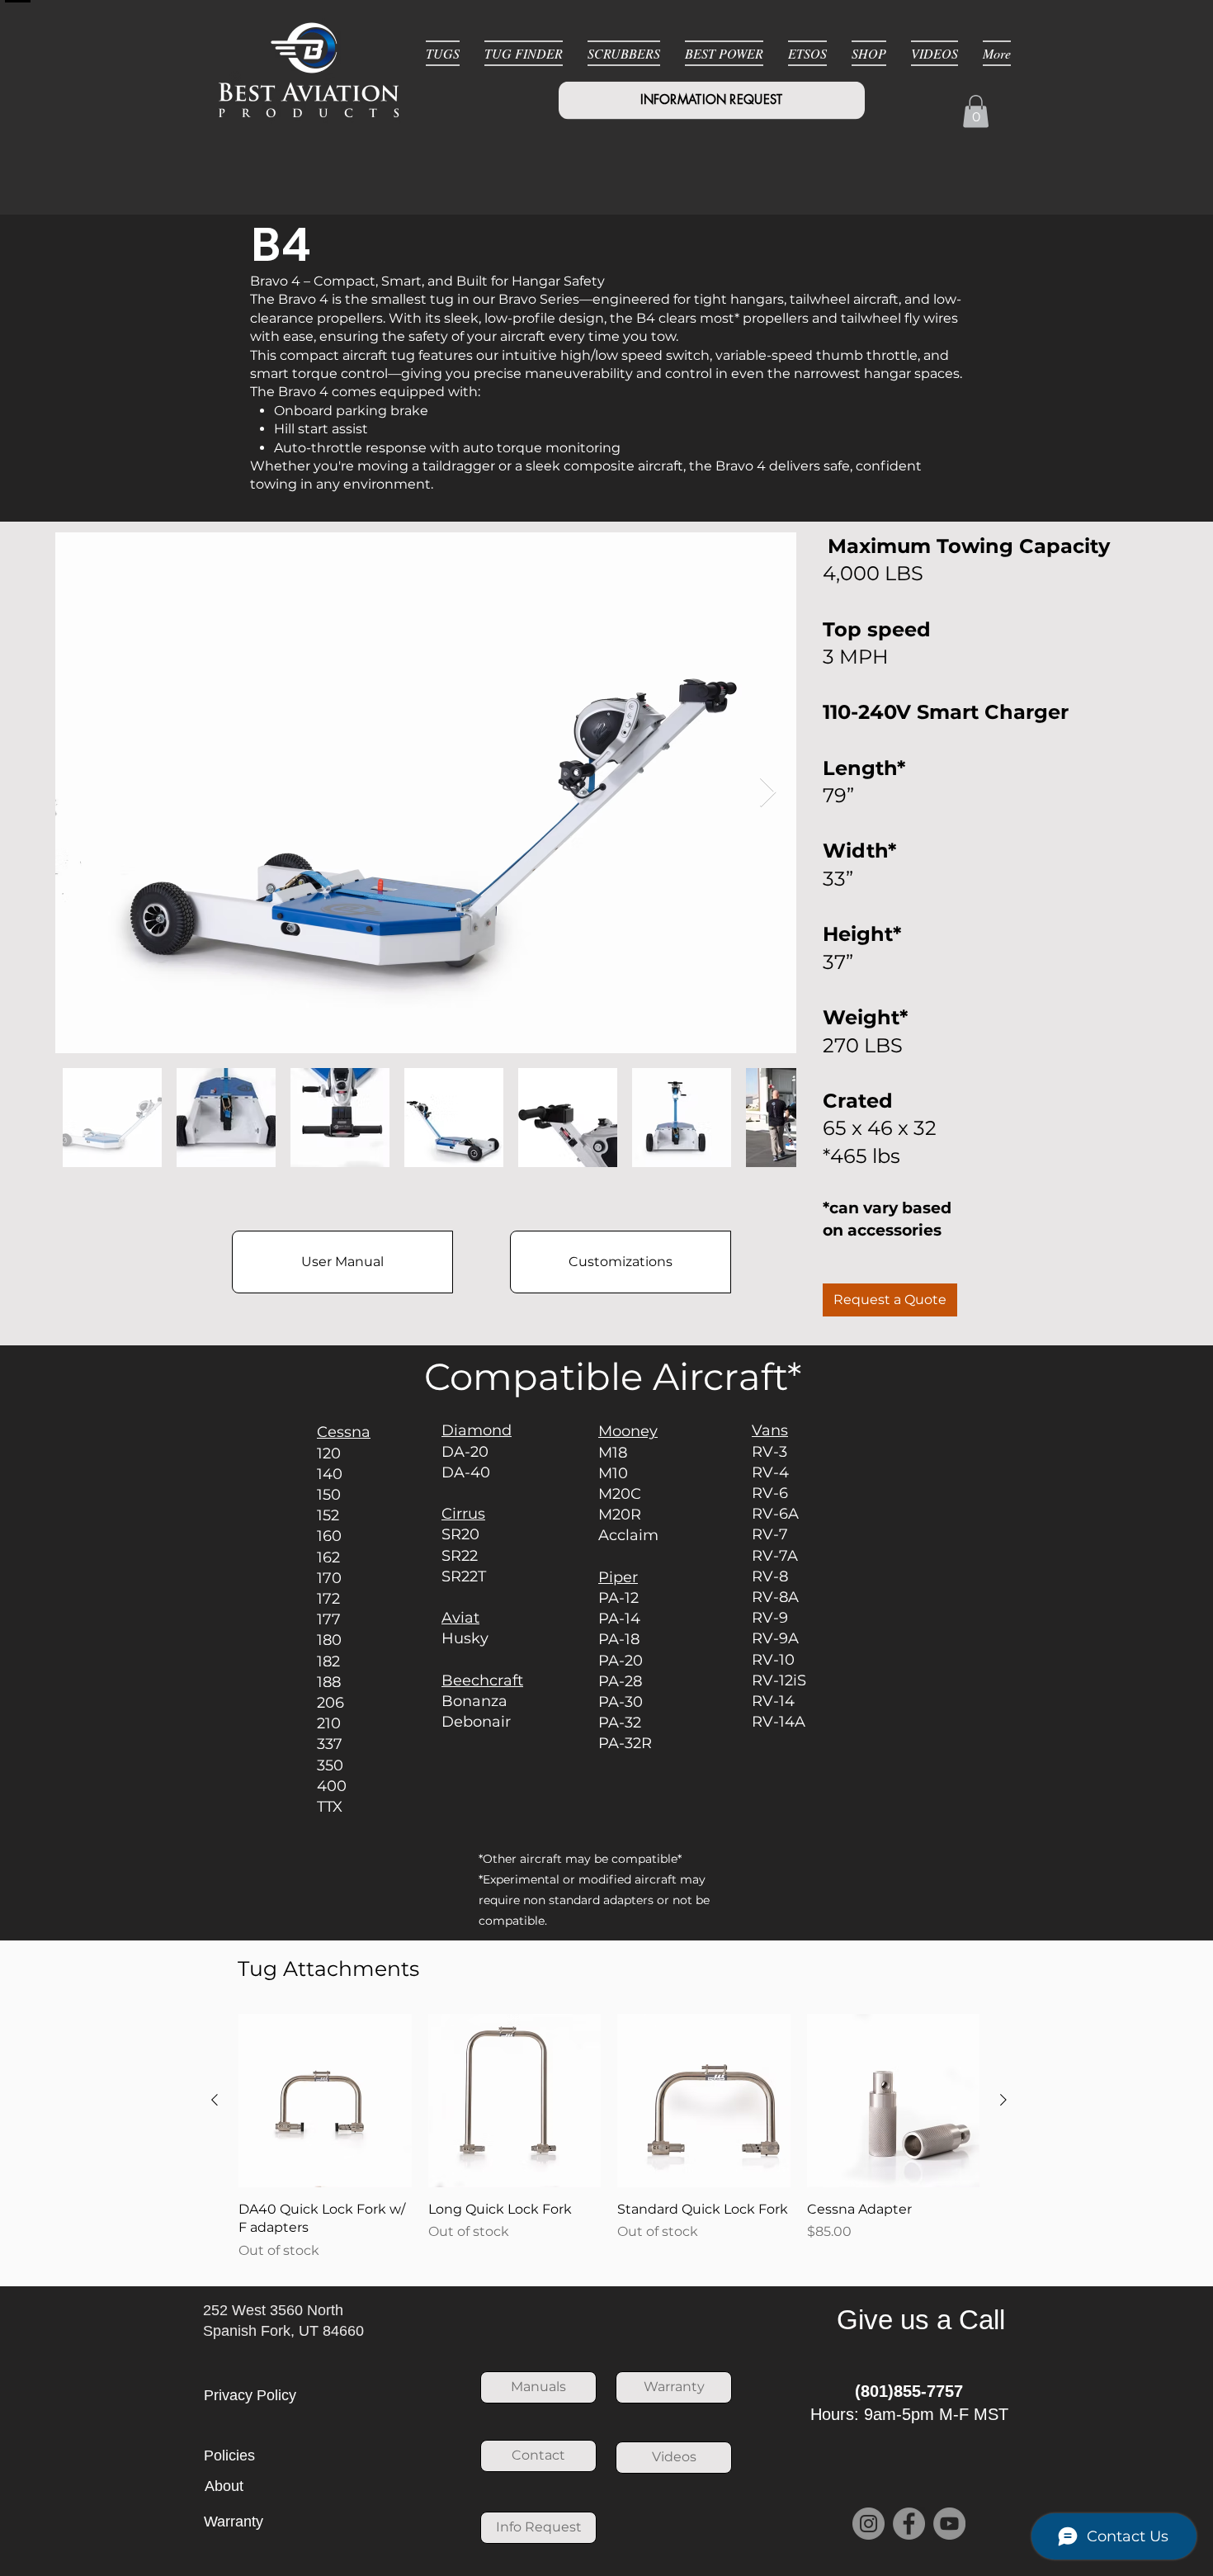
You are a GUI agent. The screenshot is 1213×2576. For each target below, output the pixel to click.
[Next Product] (1003, 2100)
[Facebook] (909, 2524)
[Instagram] (868, 2524)
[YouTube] (949, 2524)
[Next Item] (768, 793)
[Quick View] (325, 2101)
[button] (976, 111)
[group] (609, 2137)
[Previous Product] (215, 2100)
